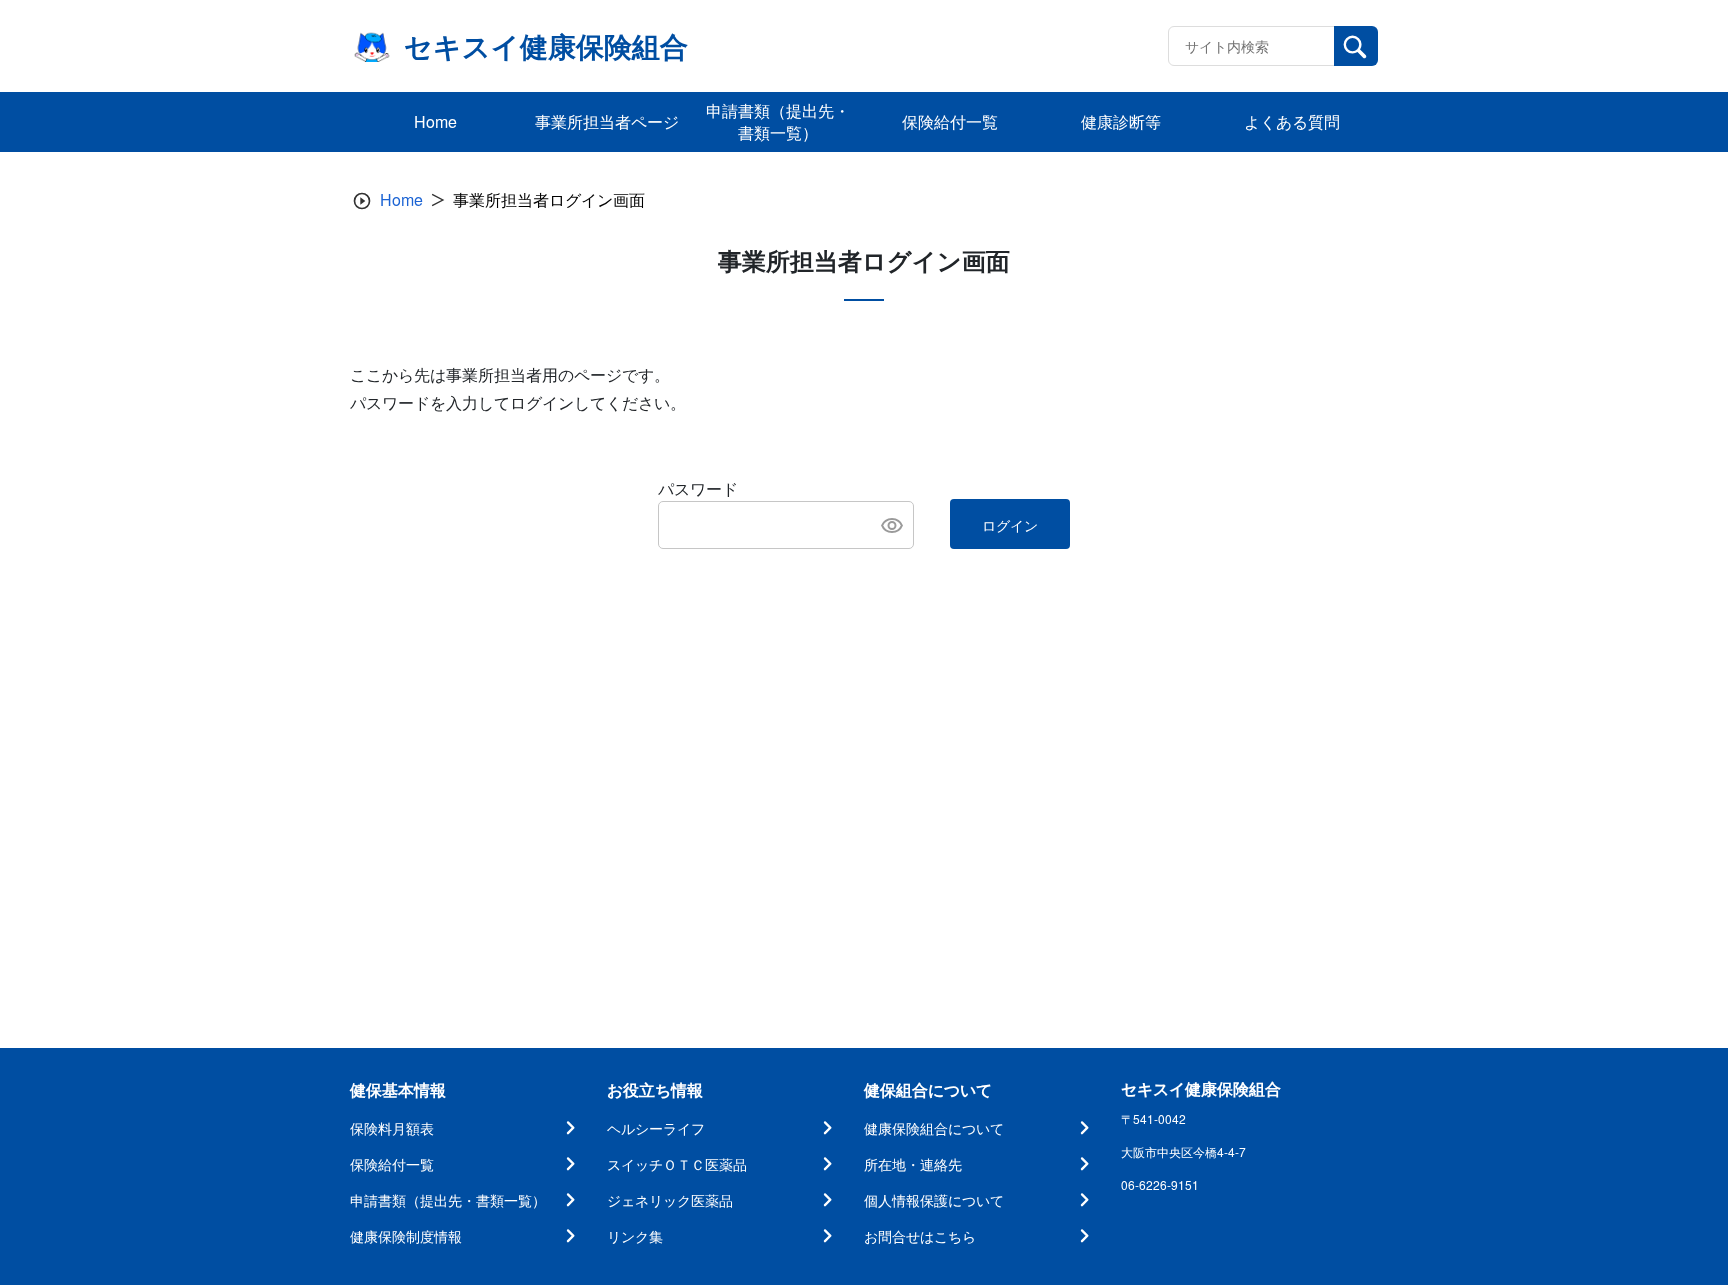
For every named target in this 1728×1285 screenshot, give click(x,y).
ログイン (1010, 525)
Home (401, 199)
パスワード (698, 488)
